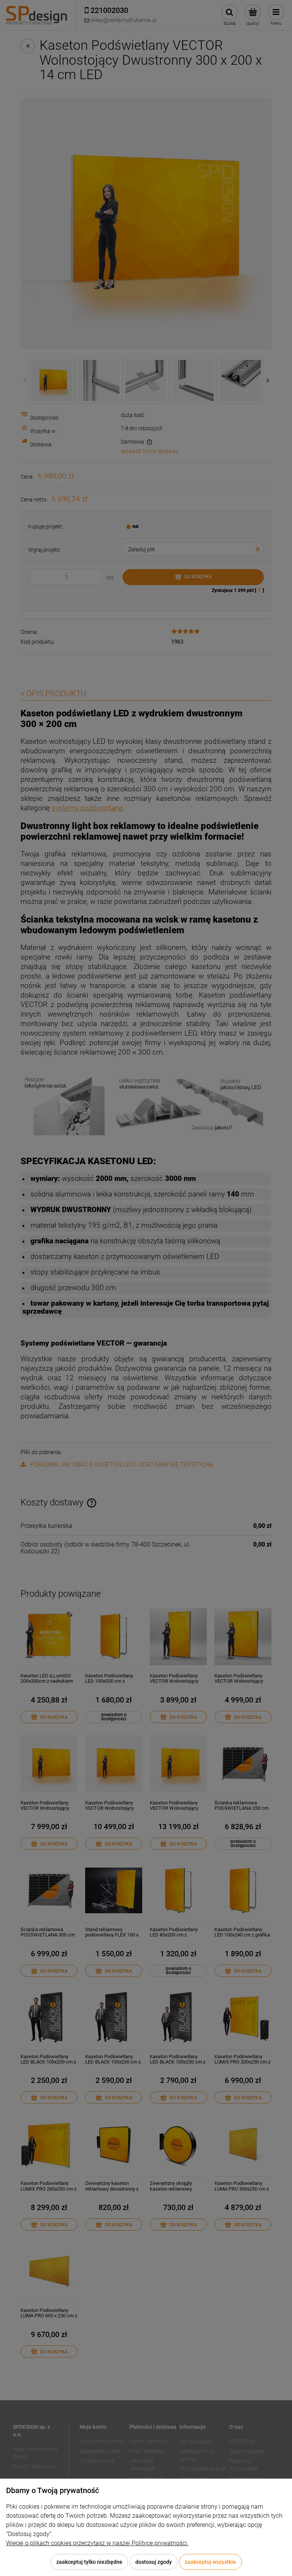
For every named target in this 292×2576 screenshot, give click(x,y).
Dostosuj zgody (154, 2562)
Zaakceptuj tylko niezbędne (89, 2562)
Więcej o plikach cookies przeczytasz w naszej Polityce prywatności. (97, 2543)
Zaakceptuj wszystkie (210, 2562)
